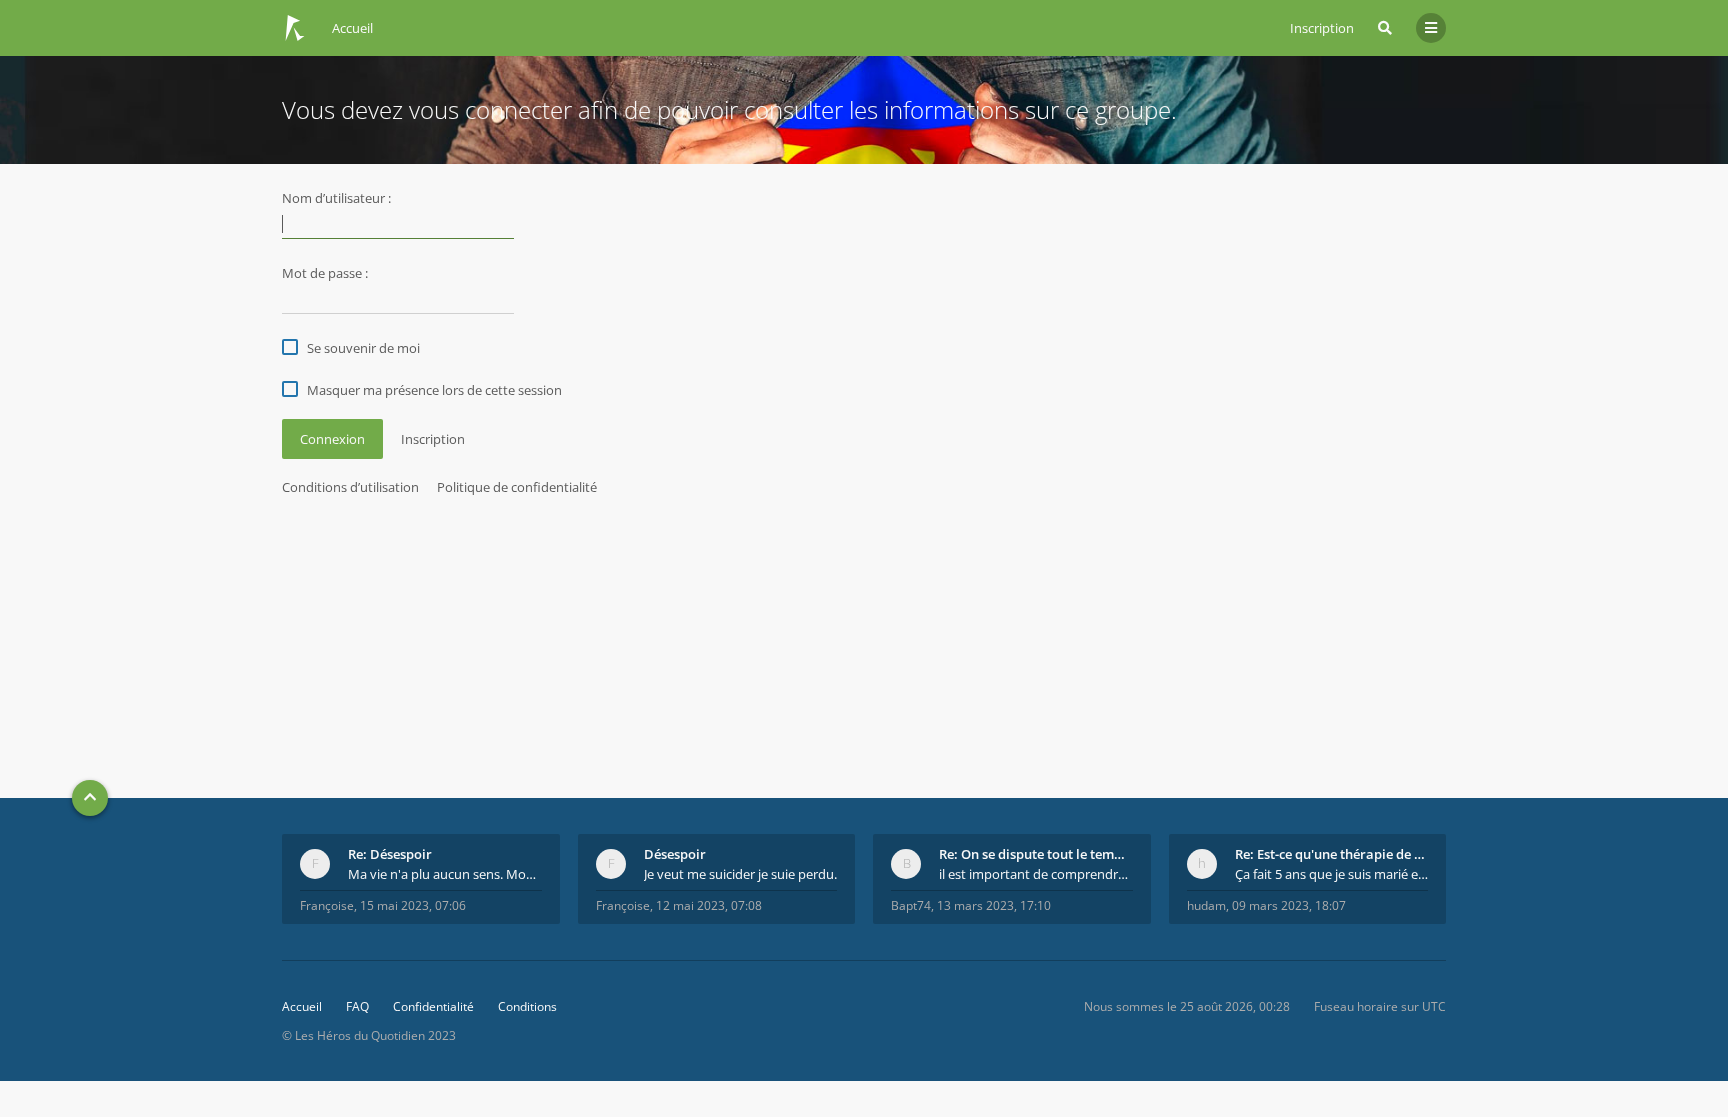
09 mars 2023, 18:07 (1289, 905)
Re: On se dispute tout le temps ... (1036, 854)
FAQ (357, 1006)
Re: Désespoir (390, 854)
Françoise (327, 905)
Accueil (302, 1006)
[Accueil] (295, 28)
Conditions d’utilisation (350, 487)
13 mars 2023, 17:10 (994, 905)
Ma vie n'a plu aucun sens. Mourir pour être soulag (445, 874)
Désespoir (675, 854)
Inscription (1322, 28)
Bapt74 (911, 905)
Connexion (332, 439)
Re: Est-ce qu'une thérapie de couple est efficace (1332, 854)
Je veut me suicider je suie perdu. (740, 874)
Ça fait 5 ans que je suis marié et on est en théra (1332, 874)
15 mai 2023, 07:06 (413, 905)
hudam (1206, 905)
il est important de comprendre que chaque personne (1036, 874)
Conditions (527, 1006)
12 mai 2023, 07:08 (709, 905)
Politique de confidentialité (517, 487)
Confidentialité (433, 1006)
